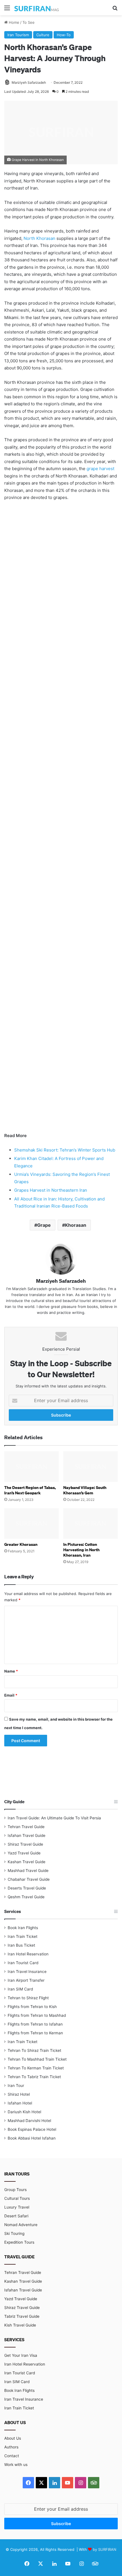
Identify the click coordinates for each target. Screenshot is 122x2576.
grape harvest (100, 469)
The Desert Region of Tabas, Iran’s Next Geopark (30, 1490)
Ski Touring (14, 2233)
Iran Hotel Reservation (28, 1954)
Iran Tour (16, 2086)
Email (11, 1695)
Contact (12, 2456)
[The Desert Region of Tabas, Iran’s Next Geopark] (31, 1467)
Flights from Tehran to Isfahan (35, 2024)
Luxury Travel (17, 2207)
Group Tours (15, 2190)
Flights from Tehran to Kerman (35, 2033)
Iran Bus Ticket (21, 1945)
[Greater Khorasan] (31, 1523)
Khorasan (76, 1225)
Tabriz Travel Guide (22, 2316)
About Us (13, 2438)
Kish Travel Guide (20, 2325)
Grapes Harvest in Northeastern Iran (51, 1190)
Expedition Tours (19, 2242)
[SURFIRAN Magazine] (37, 8)
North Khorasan (39, 238)
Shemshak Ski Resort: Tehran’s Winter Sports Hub (65, 1150)
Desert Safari (16, 2216)
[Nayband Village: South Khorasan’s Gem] (91, 1467)
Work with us (16, 2465)
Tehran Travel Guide (26, 1827)
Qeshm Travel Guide (26, 1897)
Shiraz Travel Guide (25, 1844)
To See (29, 22)
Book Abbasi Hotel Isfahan (32, 2138)
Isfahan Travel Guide (27, 1835)
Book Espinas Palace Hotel (32, 2129)
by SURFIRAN (105, 2549)
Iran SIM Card (20, 1989)
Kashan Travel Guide (27, 1862)
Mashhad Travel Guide (28, 1871)
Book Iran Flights (23, 1928)
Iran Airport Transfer (26, 1980)
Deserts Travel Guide (27, 1888)
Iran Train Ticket (23, 1936)
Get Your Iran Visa (21, 2355)
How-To (64, 35)
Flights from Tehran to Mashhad (37, 2015)
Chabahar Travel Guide (29, 1879)
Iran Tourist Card (23, 1963)
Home (13, 22)
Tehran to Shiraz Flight (28, 1998)
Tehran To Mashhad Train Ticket (37, 2059)
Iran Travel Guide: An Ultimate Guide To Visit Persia (54, 1818)
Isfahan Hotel (20, 2103)
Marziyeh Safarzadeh (29, 82)
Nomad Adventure (21, 2225)
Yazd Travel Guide (24, 1853)
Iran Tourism (18, 35)
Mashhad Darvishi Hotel (29, 2121)
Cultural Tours (17, 2198)
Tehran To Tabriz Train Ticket (34, 2077)
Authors (11, 2447)
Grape (44, 1225)
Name (11, 1671)
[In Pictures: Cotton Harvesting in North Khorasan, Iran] (91, 1523)
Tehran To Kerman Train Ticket (36, 2068)
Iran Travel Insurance (27, 1972)
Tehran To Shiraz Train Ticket (34, 2050)
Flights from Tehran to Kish (32, 2007)
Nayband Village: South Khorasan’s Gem (85, 1490)
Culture (43, 35)
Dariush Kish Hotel (24, 2112)
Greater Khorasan (21, 1544)
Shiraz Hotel (19, 2094)
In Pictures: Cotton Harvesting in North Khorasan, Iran (81, 1550)
